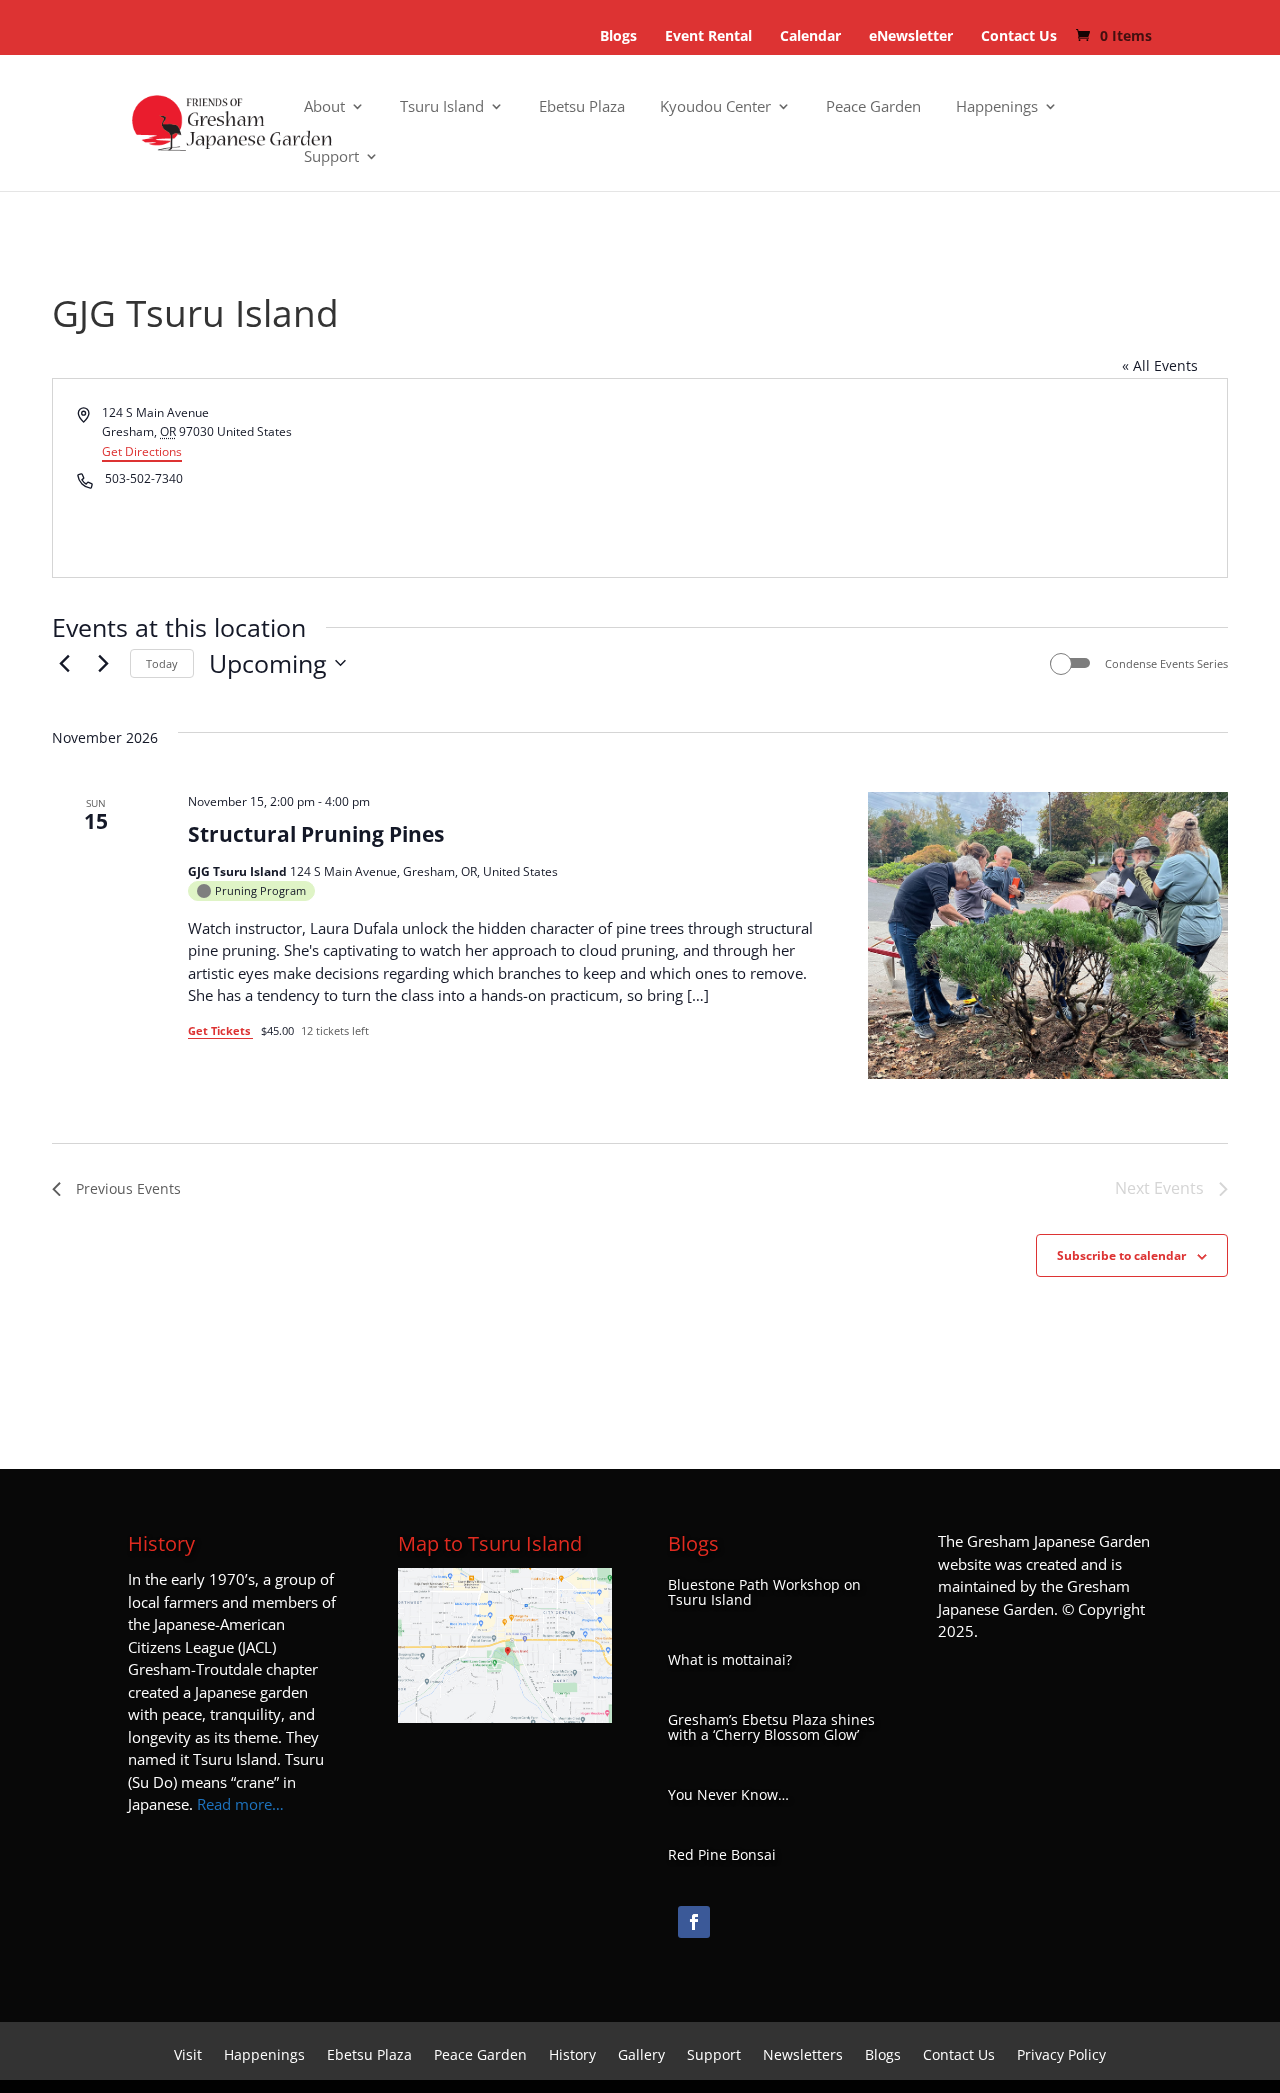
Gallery (641, 2056)
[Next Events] (103, 663)
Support (331, 157)
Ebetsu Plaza (582, 107)
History (572, 2056)
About (324, 107)
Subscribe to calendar (1121, 1255)
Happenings (997, 107)
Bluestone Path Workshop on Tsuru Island (764, 1592)
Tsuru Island (442, 107)
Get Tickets (220, 1030)
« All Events (1160, 365)
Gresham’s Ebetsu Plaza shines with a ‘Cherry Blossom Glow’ (771, 1727)
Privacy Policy (1061, 2056)
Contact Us (1019, 36)
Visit (188, 2056)
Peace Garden (873, 107)
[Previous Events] (64, 663)
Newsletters (803, 2056)
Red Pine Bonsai (722, 1855)
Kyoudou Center (715, 107)
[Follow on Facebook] (694, 1922)
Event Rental (708, 36)
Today (162, 663)
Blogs (618, 36)
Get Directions (142, 451)
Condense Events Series (1166, 663)
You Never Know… (728, 1795)
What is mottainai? (730, 1660)
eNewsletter (911, 36)
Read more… (240, 1804)
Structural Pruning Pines (316, 834)
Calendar (810, 36)
